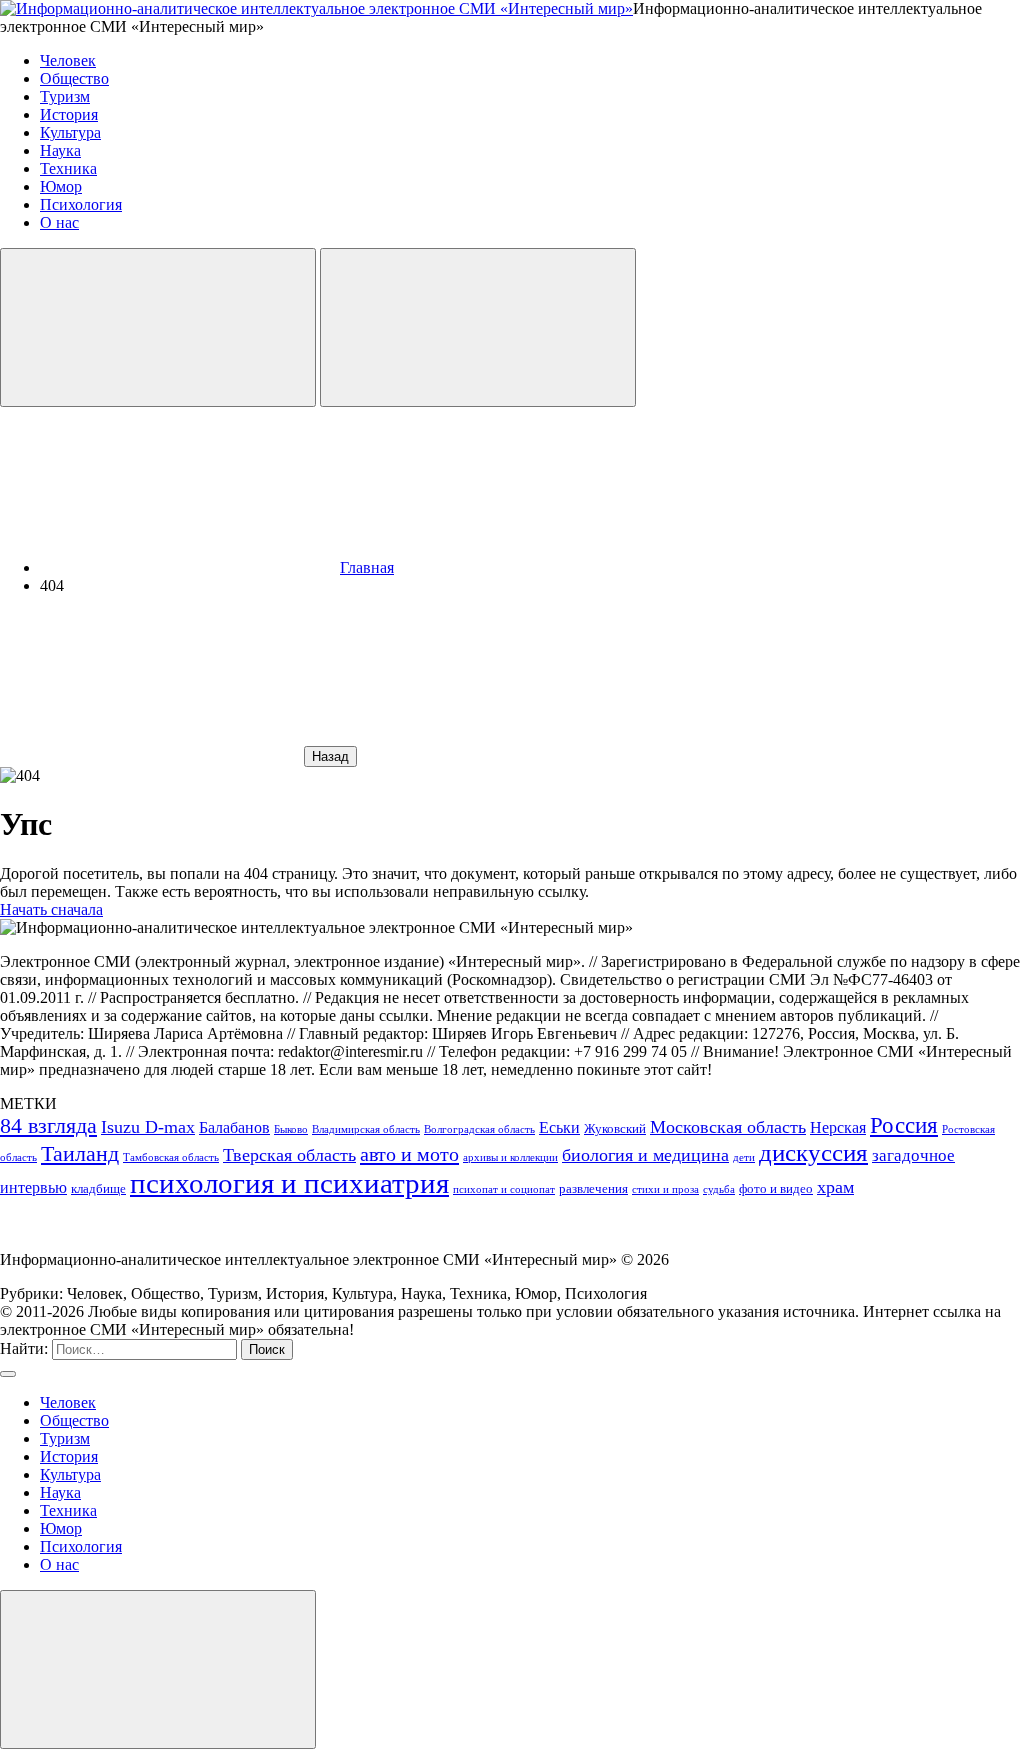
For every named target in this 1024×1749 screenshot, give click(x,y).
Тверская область (289, 1155)
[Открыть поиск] (158, 327)
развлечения (593, 1188)
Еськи (559, 1127)
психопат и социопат (504, 1189)
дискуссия (813, 1152)
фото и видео (776, 1188)
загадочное (913, 1155)
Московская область (728, 1127)
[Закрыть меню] (158, 1669)
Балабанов (234, 1127)
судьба (719, 1189)
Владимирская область (366, 1129)
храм (835, 1187)
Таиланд (80, 1153)
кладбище (98, 1188)
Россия (904, 1125)
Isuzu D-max (148, 1127)
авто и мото (409, 1154)
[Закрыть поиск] (8, 1374)
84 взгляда (48, 1125)
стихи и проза (665, 1189)
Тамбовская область (171, 1157)
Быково (291, 1129)
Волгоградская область (479, 1129)
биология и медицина (645, 1155)
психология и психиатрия (289, 1183)
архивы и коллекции (510, 1157)
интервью (33, 1187)
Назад (330, 756)
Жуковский (615, 1128)
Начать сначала (51, 909)
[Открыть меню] (478, 327)
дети (744, 1157)
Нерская (838, 1127)
